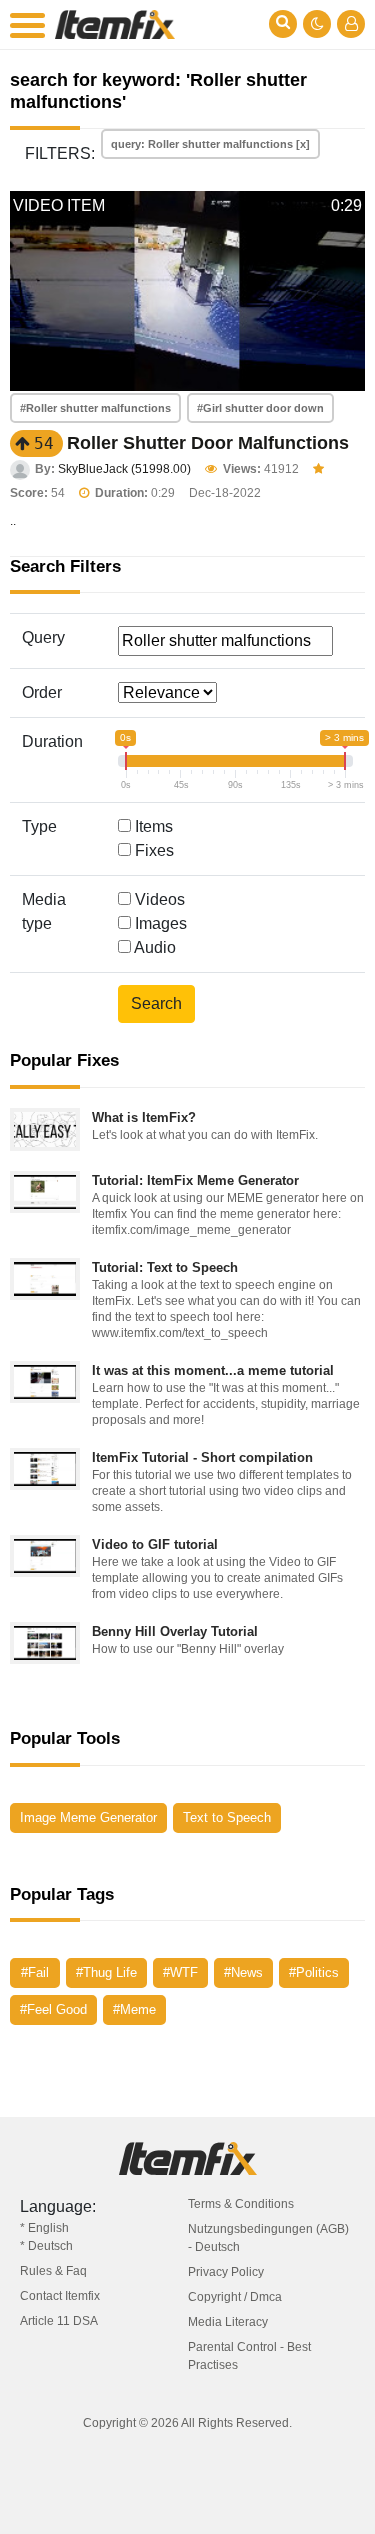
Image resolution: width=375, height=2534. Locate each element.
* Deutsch (46, 2246)
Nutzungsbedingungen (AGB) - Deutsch (268, 2238)
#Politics (314, 1972)
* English (44, 2228)
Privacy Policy (226, 2272)
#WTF (180, 1972)
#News (243, 1972)
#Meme (134, 2009)
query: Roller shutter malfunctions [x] (210, 144)
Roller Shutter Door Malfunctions (208, 443)
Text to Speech (227, 1817)
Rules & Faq (53, 2271)
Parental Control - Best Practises (249, 2356)
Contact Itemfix (60, 2296)
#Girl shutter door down (260, 408)
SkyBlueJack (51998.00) (124, 469)
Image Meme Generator (88, 1817)
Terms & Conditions (241, 2204)
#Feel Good (53, 2009)
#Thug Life (106, 1972)
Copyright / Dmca (235, 2297)
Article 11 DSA (59, 2321)
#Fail (35, 1972)
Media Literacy (228, 2322)
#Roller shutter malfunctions (95, 408)
